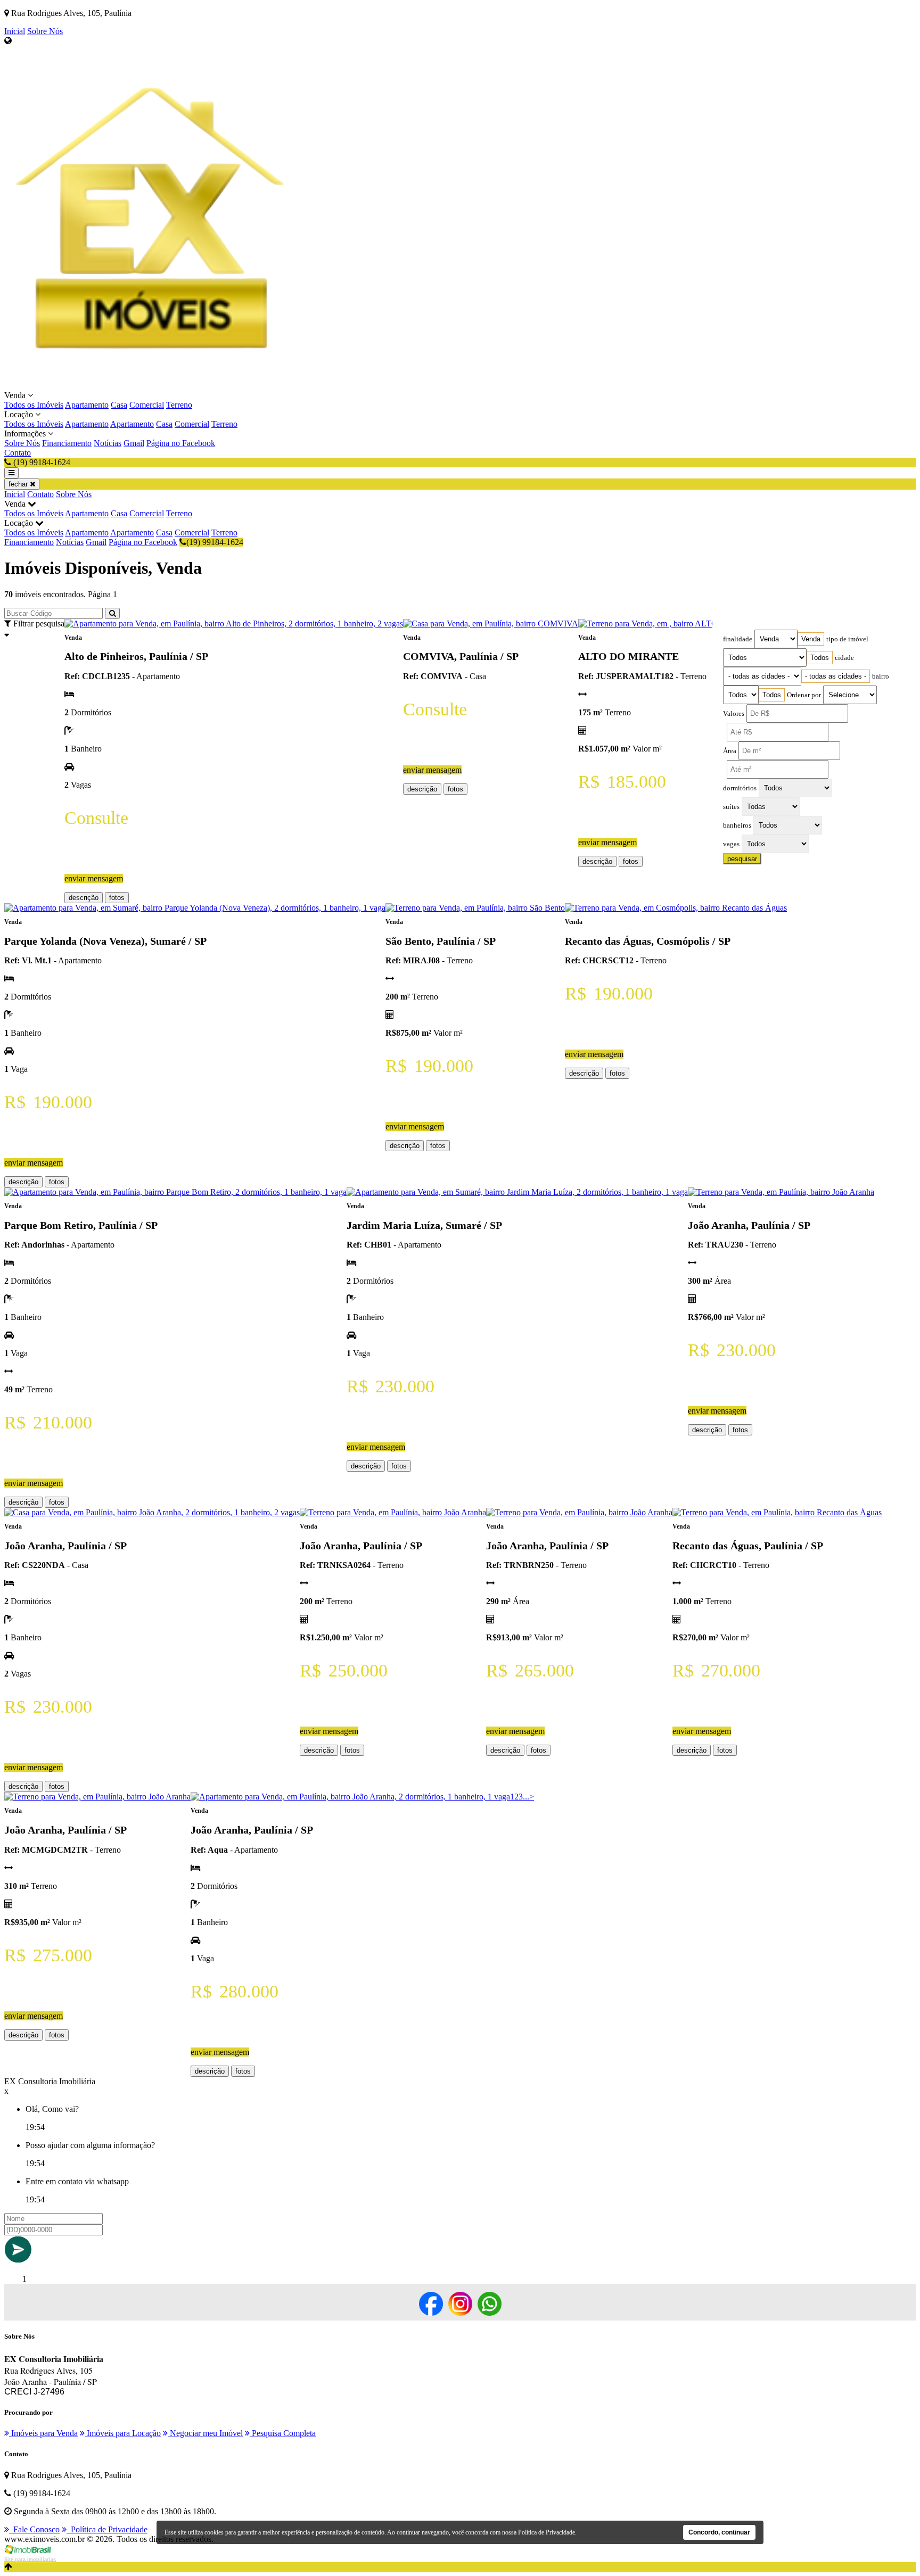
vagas (731, 844)
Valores (734, 714)
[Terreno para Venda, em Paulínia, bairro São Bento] (475, 908)
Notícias (108, 443)
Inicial (15, 31)
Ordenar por (804, 695)
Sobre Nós (45, 31)
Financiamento (67, 443)
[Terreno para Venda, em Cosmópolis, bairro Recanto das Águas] (676, 908)
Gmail (134, 443)
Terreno (179, 405)
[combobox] (811, 639)
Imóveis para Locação (123, 2433)
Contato (18, 453)
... (526, 1797)
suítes (731, 807)
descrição (84, 898)
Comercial (147, 405)
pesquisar (742, 859)
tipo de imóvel (847, 639)
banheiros (737, 825)
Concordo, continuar (719, 2532)
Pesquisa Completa (283, 2433)
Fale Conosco (34, 2529)
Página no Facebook (181, 443)
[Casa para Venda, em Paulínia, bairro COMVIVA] (491, 624)
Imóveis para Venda (43, 2433)
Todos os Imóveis (34, 405)
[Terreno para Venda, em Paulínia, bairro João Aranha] (781, 1192)
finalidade (738, 639)
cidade (844, 658)
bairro (881, 676)
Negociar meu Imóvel (205, 2433)
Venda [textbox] (811, 639)
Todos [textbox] (820, 658)
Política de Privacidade (107, 2529)
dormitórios (740, 788)
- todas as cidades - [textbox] (836, 676)
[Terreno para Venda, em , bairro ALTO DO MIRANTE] (676, 624)
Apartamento (87, 405)
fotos (117, 898)
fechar (19, 484)
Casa (119, 405)
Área (730, 751)
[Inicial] (157, 386)
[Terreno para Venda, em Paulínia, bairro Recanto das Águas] (777, 1512)
